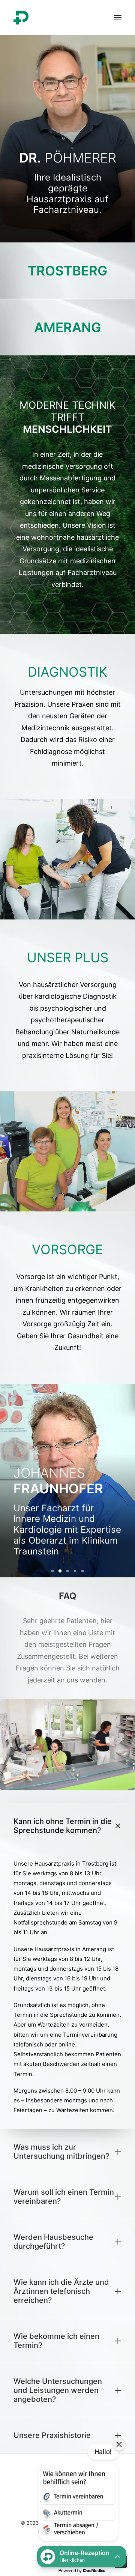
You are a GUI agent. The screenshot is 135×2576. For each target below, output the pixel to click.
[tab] (67, 1826)
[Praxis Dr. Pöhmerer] (21, 18)
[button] (78, 2494)
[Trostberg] (67, 271)
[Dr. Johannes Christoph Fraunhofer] (67, 1481)
